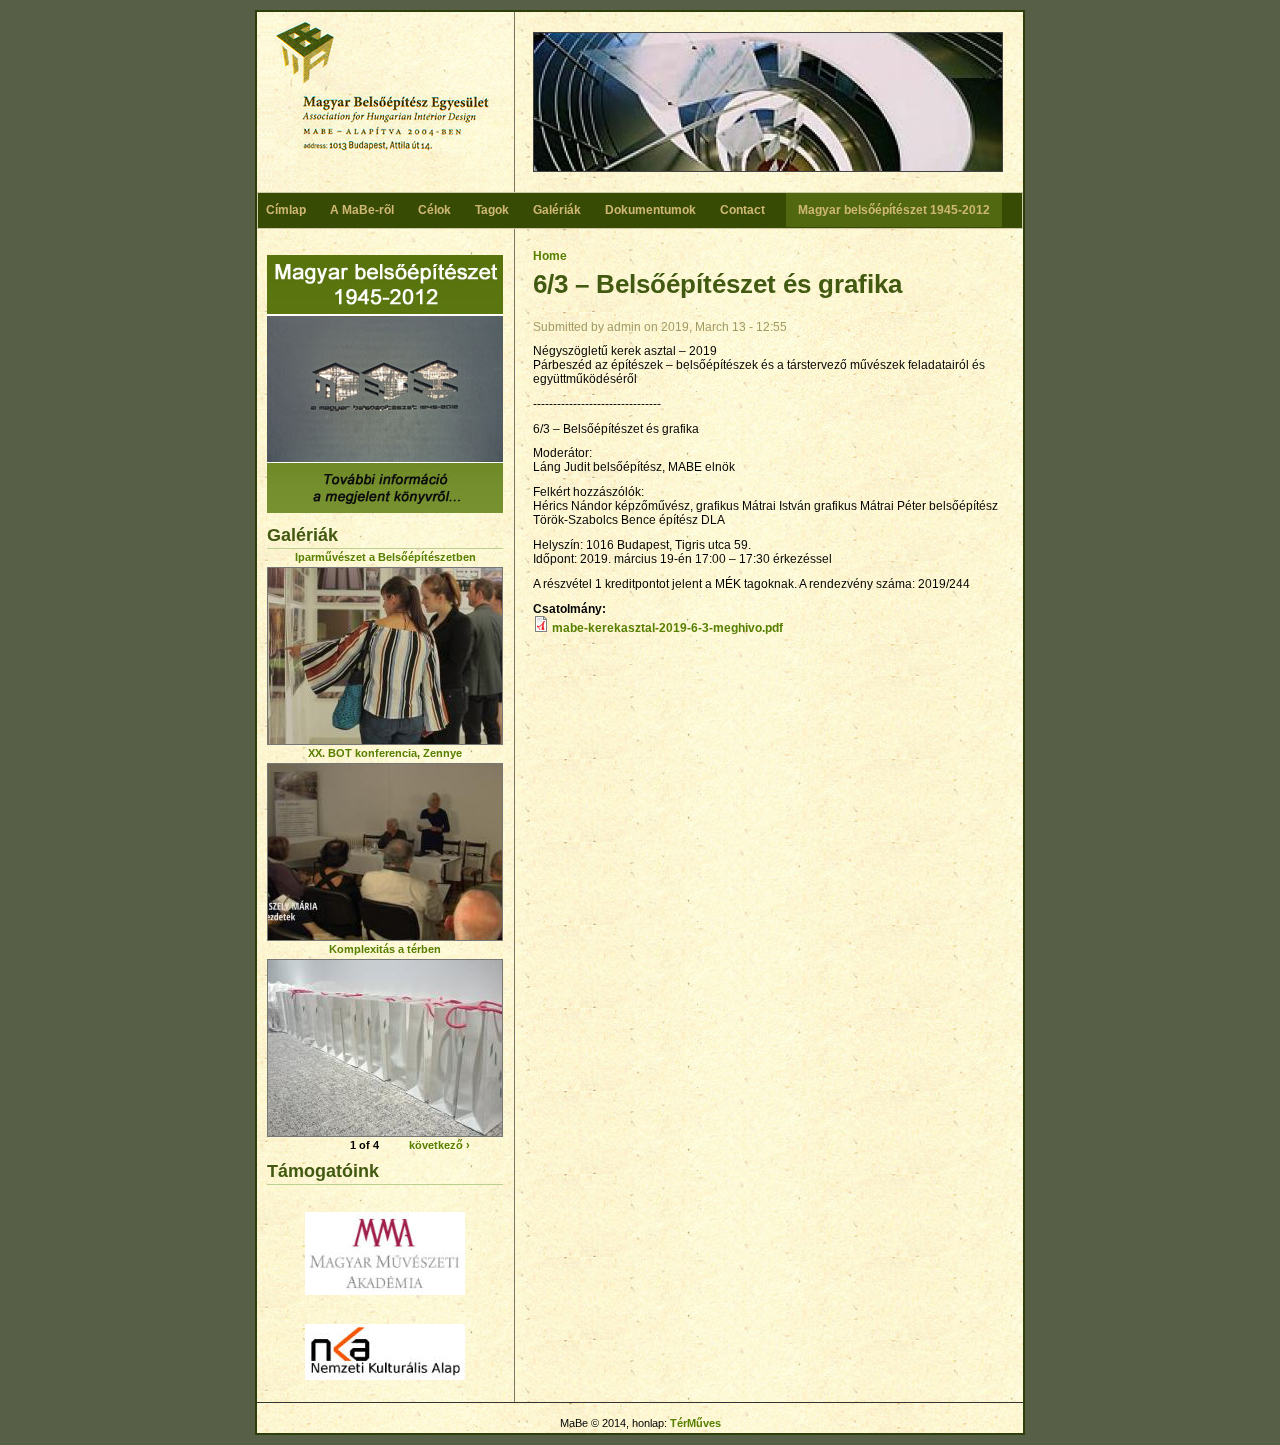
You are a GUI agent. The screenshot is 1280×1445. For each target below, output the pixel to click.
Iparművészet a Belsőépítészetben (385, 557)
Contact (742, 210)
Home (550, 256)
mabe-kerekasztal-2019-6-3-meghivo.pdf (667, 628)
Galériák (557, 210)
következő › (439, 1145)
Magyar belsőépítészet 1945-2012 (894, 210)
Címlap (286, 210)
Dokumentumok (650, 210)
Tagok (492, 210)
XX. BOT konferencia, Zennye (385, 753)
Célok (434, 210)
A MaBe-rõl (362, 210)
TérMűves (695, 1423)
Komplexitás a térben (385, 949)
